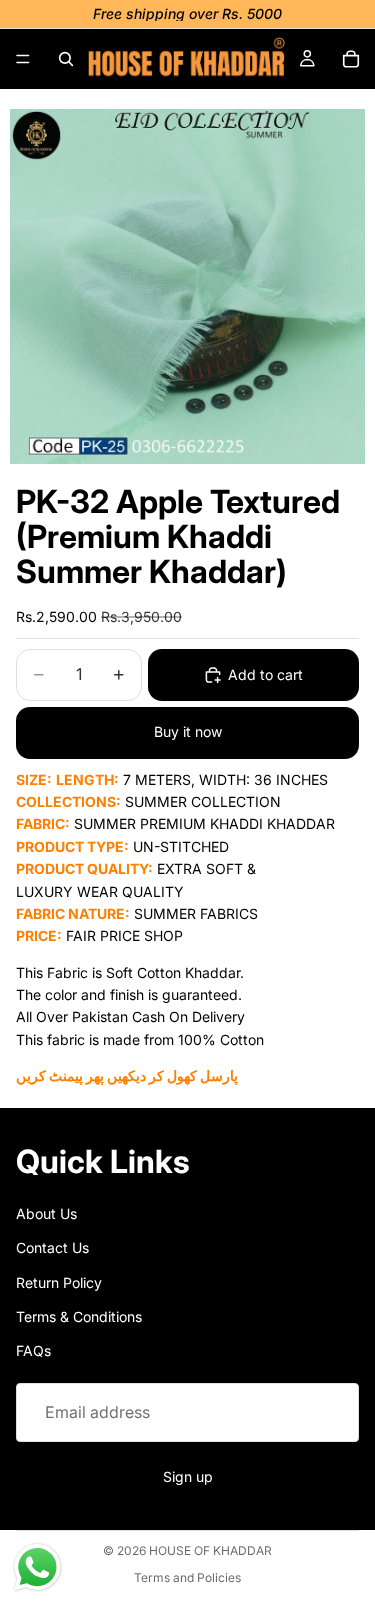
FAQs (33, 1350)
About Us (46, 1213)
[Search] (66, 59)
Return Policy (59, 1281)
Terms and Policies (187, 1577)
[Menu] (23, 59)
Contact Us (52, 1247)
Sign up (188, 1476)
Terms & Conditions (79, 1316)
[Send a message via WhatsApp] (37, 1567)
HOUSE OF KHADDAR (210, 1550)
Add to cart (265, 674)
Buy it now (188, 731)
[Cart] (351, 59)
